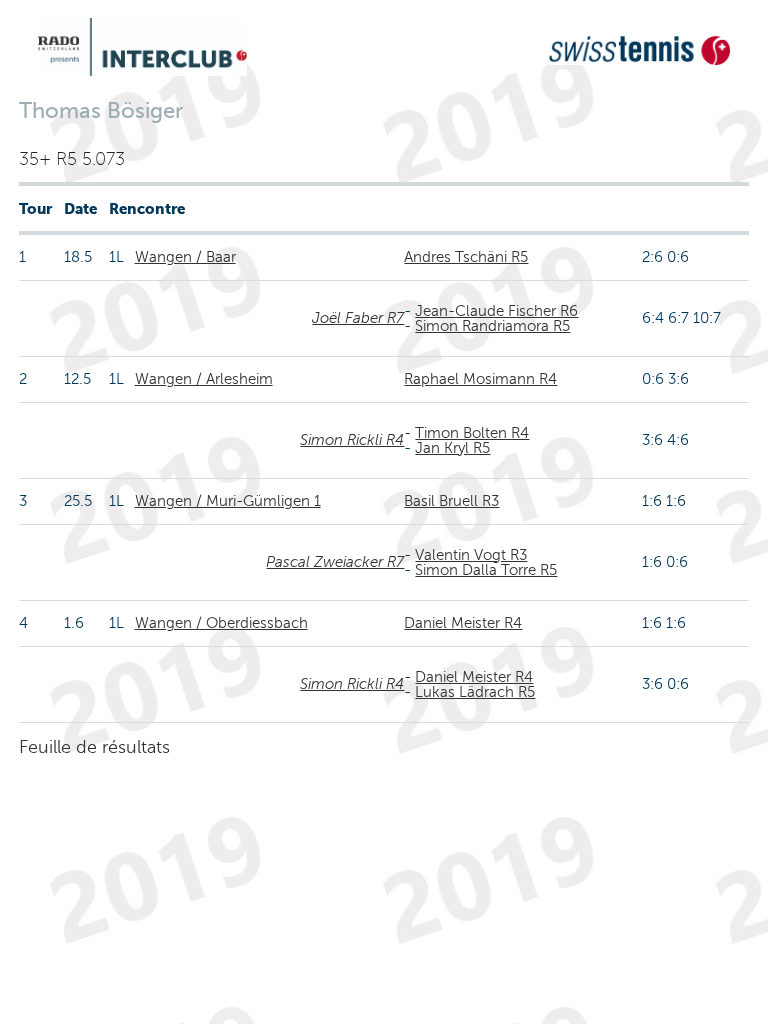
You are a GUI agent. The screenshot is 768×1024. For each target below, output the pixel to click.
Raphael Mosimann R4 (480, 379)
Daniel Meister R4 (463, 623)
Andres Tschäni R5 (466, 257)
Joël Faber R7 (358, 318)
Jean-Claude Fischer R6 (496, 311)
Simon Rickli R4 (352, 440)
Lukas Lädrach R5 (475, 692)
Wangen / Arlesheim (204, 379)
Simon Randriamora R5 (492, 326)
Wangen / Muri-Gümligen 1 (228, 501)
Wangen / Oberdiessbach (221, 623)
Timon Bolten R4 (472, 433)
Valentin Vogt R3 (471, 555)
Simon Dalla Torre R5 (486, 570)
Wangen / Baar (185, 257)
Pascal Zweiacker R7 (335, 562)
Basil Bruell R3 (451, 501)
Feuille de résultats (94, 747)
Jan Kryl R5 (452, 448)
